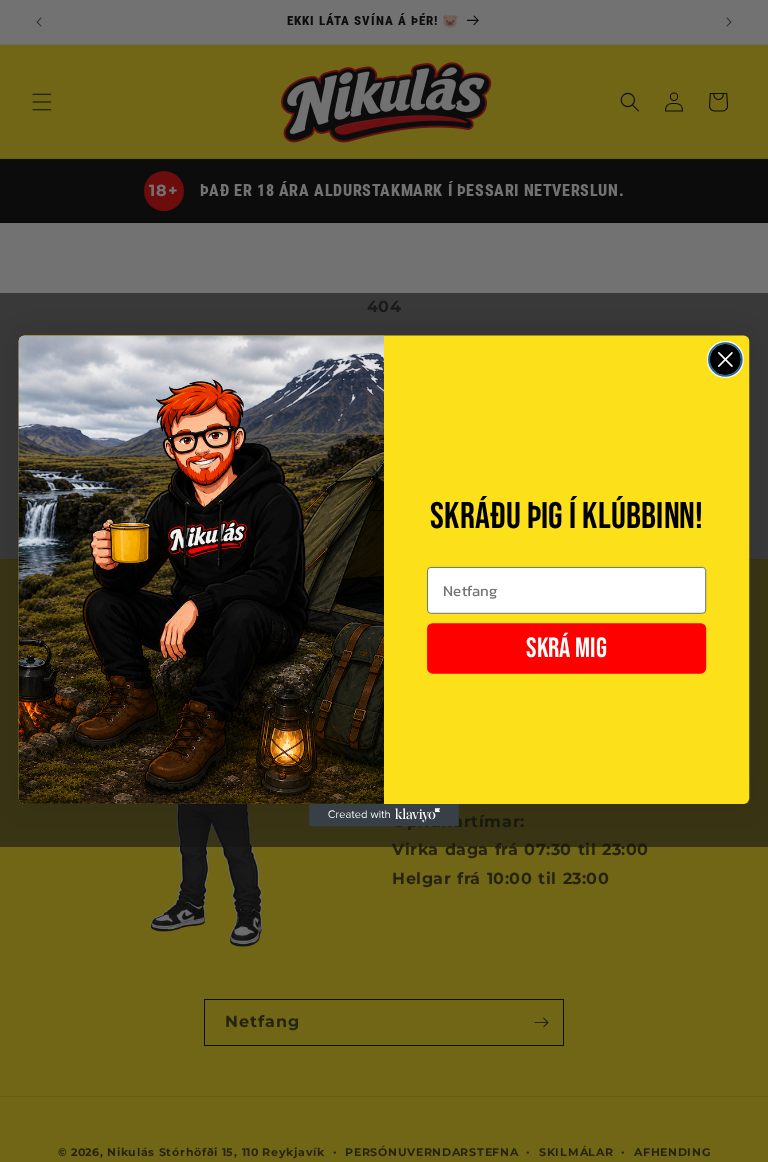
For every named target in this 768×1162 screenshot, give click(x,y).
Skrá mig (566, 649)
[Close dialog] (725, 359)
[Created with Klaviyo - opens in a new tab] (384, 815)
